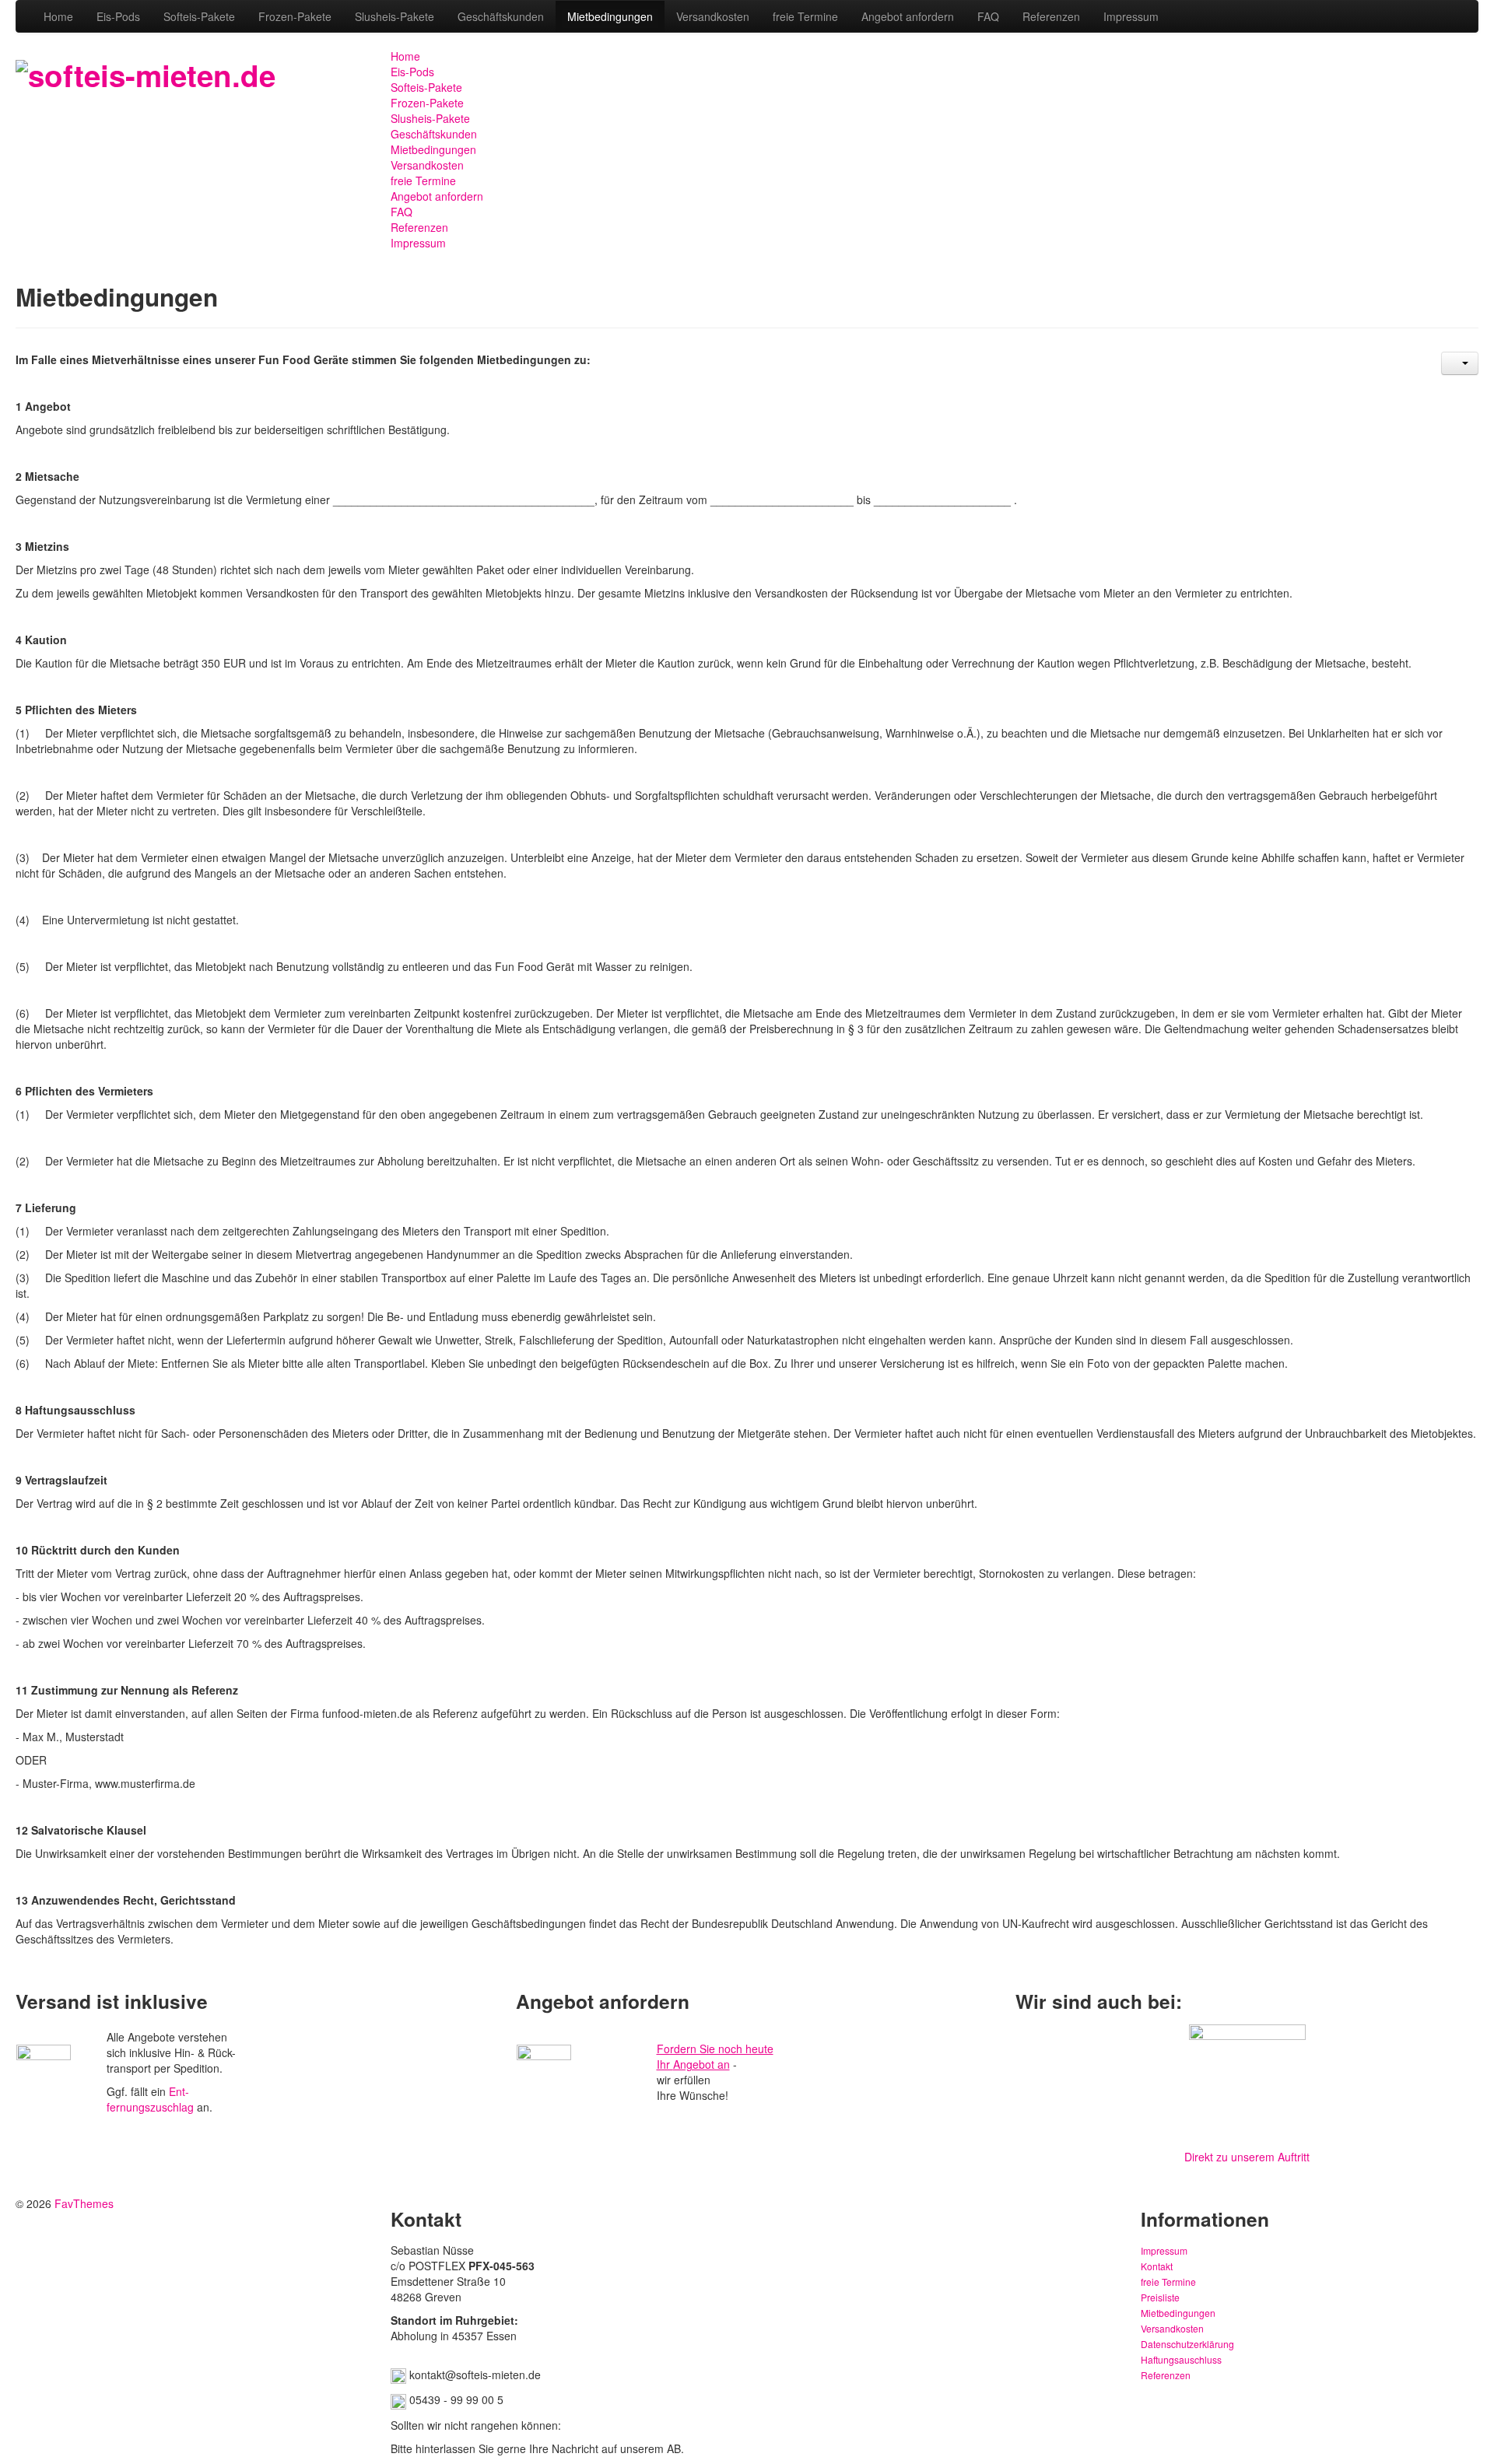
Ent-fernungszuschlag (150, 2099)
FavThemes (84, 2203)
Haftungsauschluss (1181, 2359)
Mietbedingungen (610, 16)
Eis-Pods (118, 16)
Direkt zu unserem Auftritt (1247, 2157)
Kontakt (1157, 2266)
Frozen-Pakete (295, 16)
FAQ (988, 16)
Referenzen (1051, 16)
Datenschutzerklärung (1187, 2344)
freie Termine (805, 16)
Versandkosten (713, 16)
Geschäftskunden (501, 16)
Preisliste (1160, 2297)
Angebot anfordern (908, 16)
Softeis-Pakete (199, 16)
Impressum (1131, 16)
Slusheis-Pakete (395, 16)
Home (58, 16)
